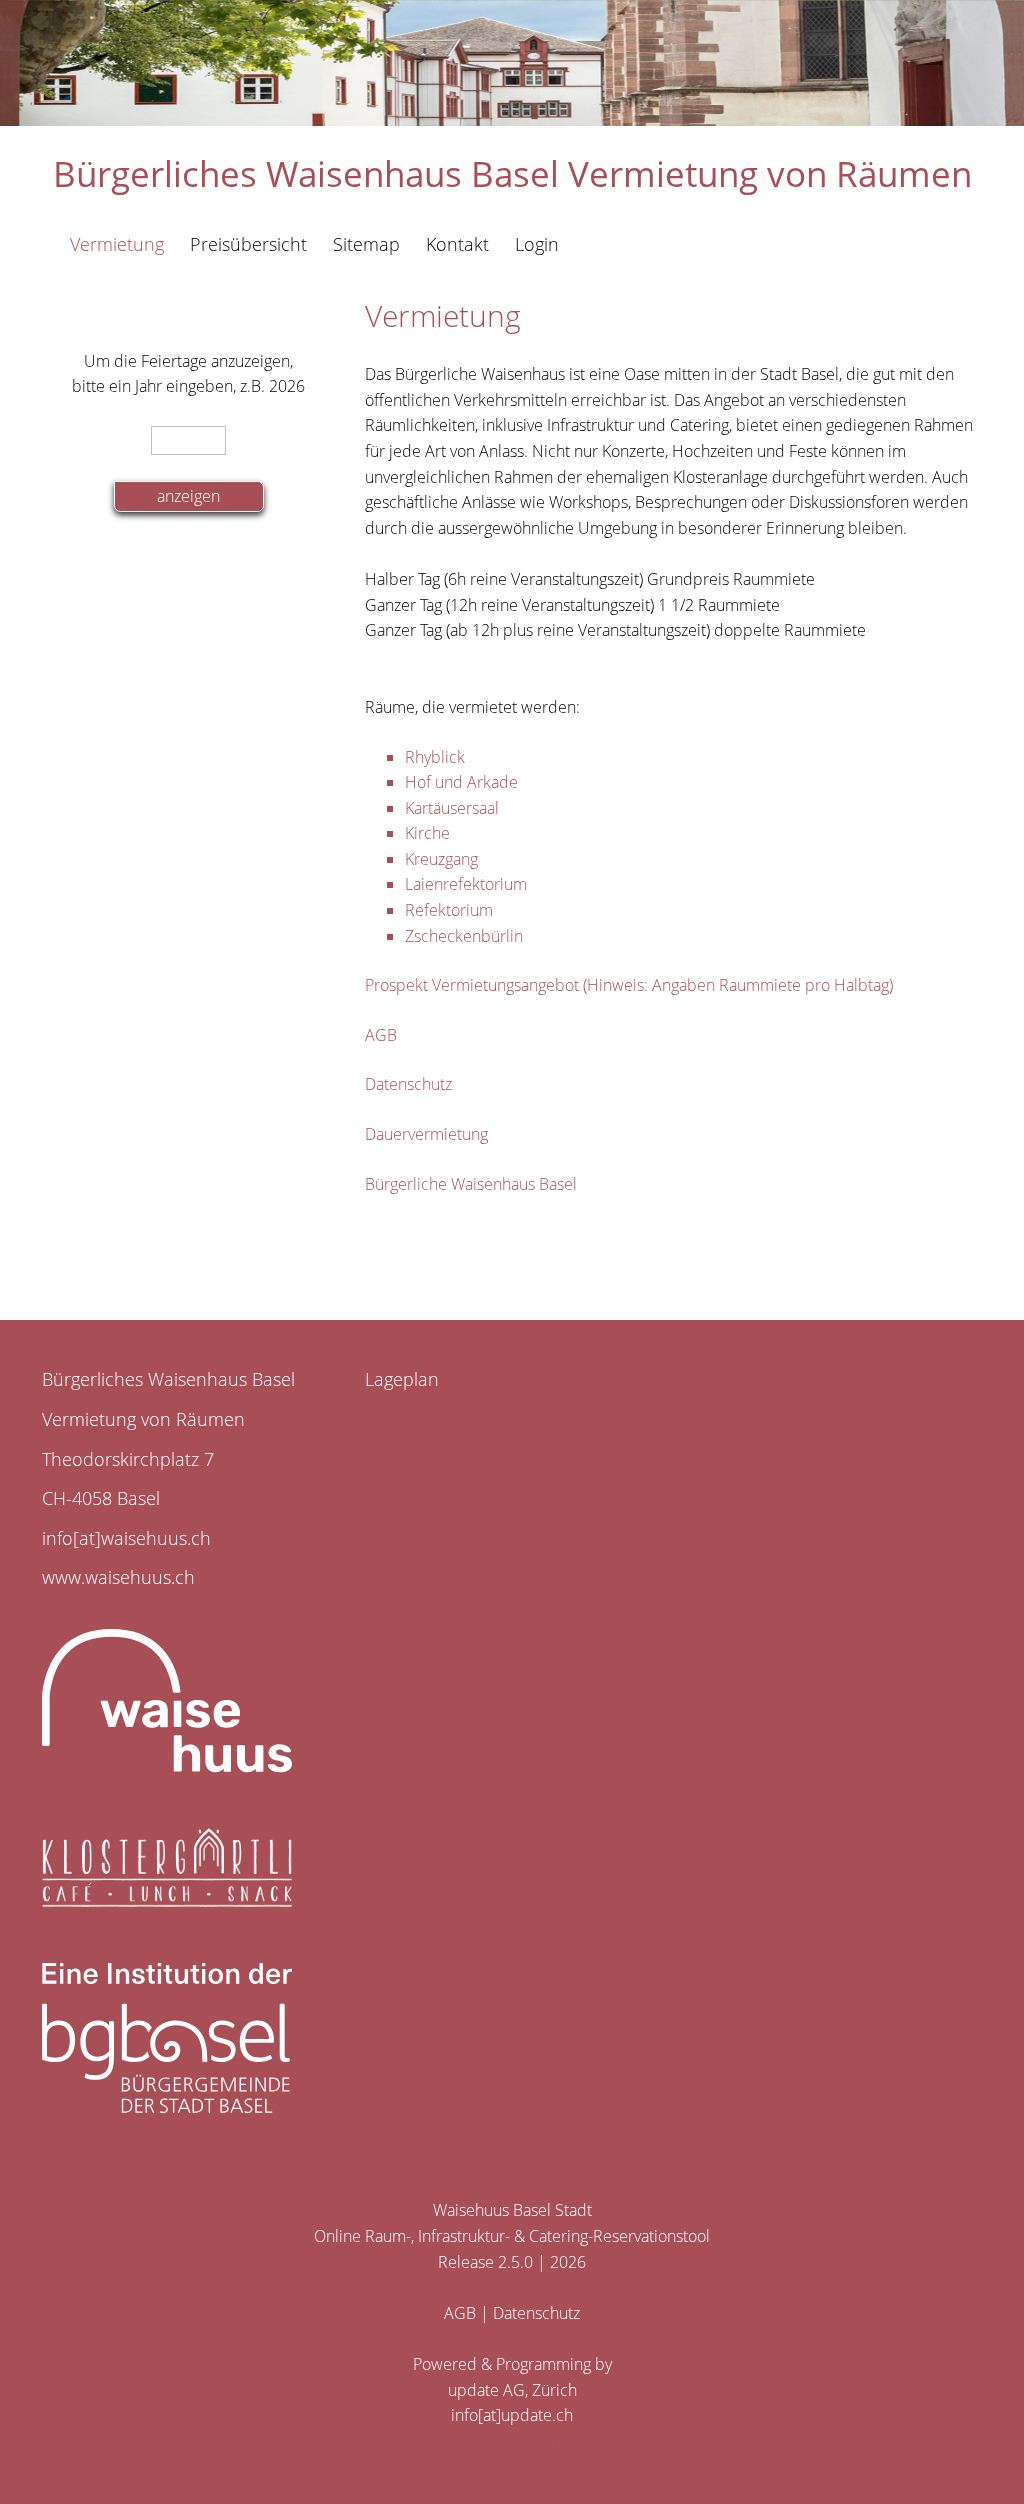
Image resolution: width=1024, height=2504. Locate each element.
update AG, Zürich (512, 2390)
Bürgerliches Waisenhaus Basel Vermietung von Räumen (512, 173)
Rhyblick (435, 757)
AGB (381, 1035)
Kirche (427, 833)
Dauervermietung (426, 1134)
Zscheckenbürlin (464, 936)
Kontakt (457, 244)
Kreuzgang (441, 859)
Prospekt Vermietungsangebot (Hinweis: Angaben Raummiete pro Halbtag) (629, 985)
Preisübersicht (248, 244)
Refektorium (449, 910)
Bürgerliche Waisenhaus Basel (471, 1184)
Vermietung (117, 244)
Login (537, 244)
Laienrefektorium (466, 884)
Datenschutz (408, 1084)
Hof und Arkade (461, 782)
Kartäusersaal (452, 808)
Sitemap (366, 244)
